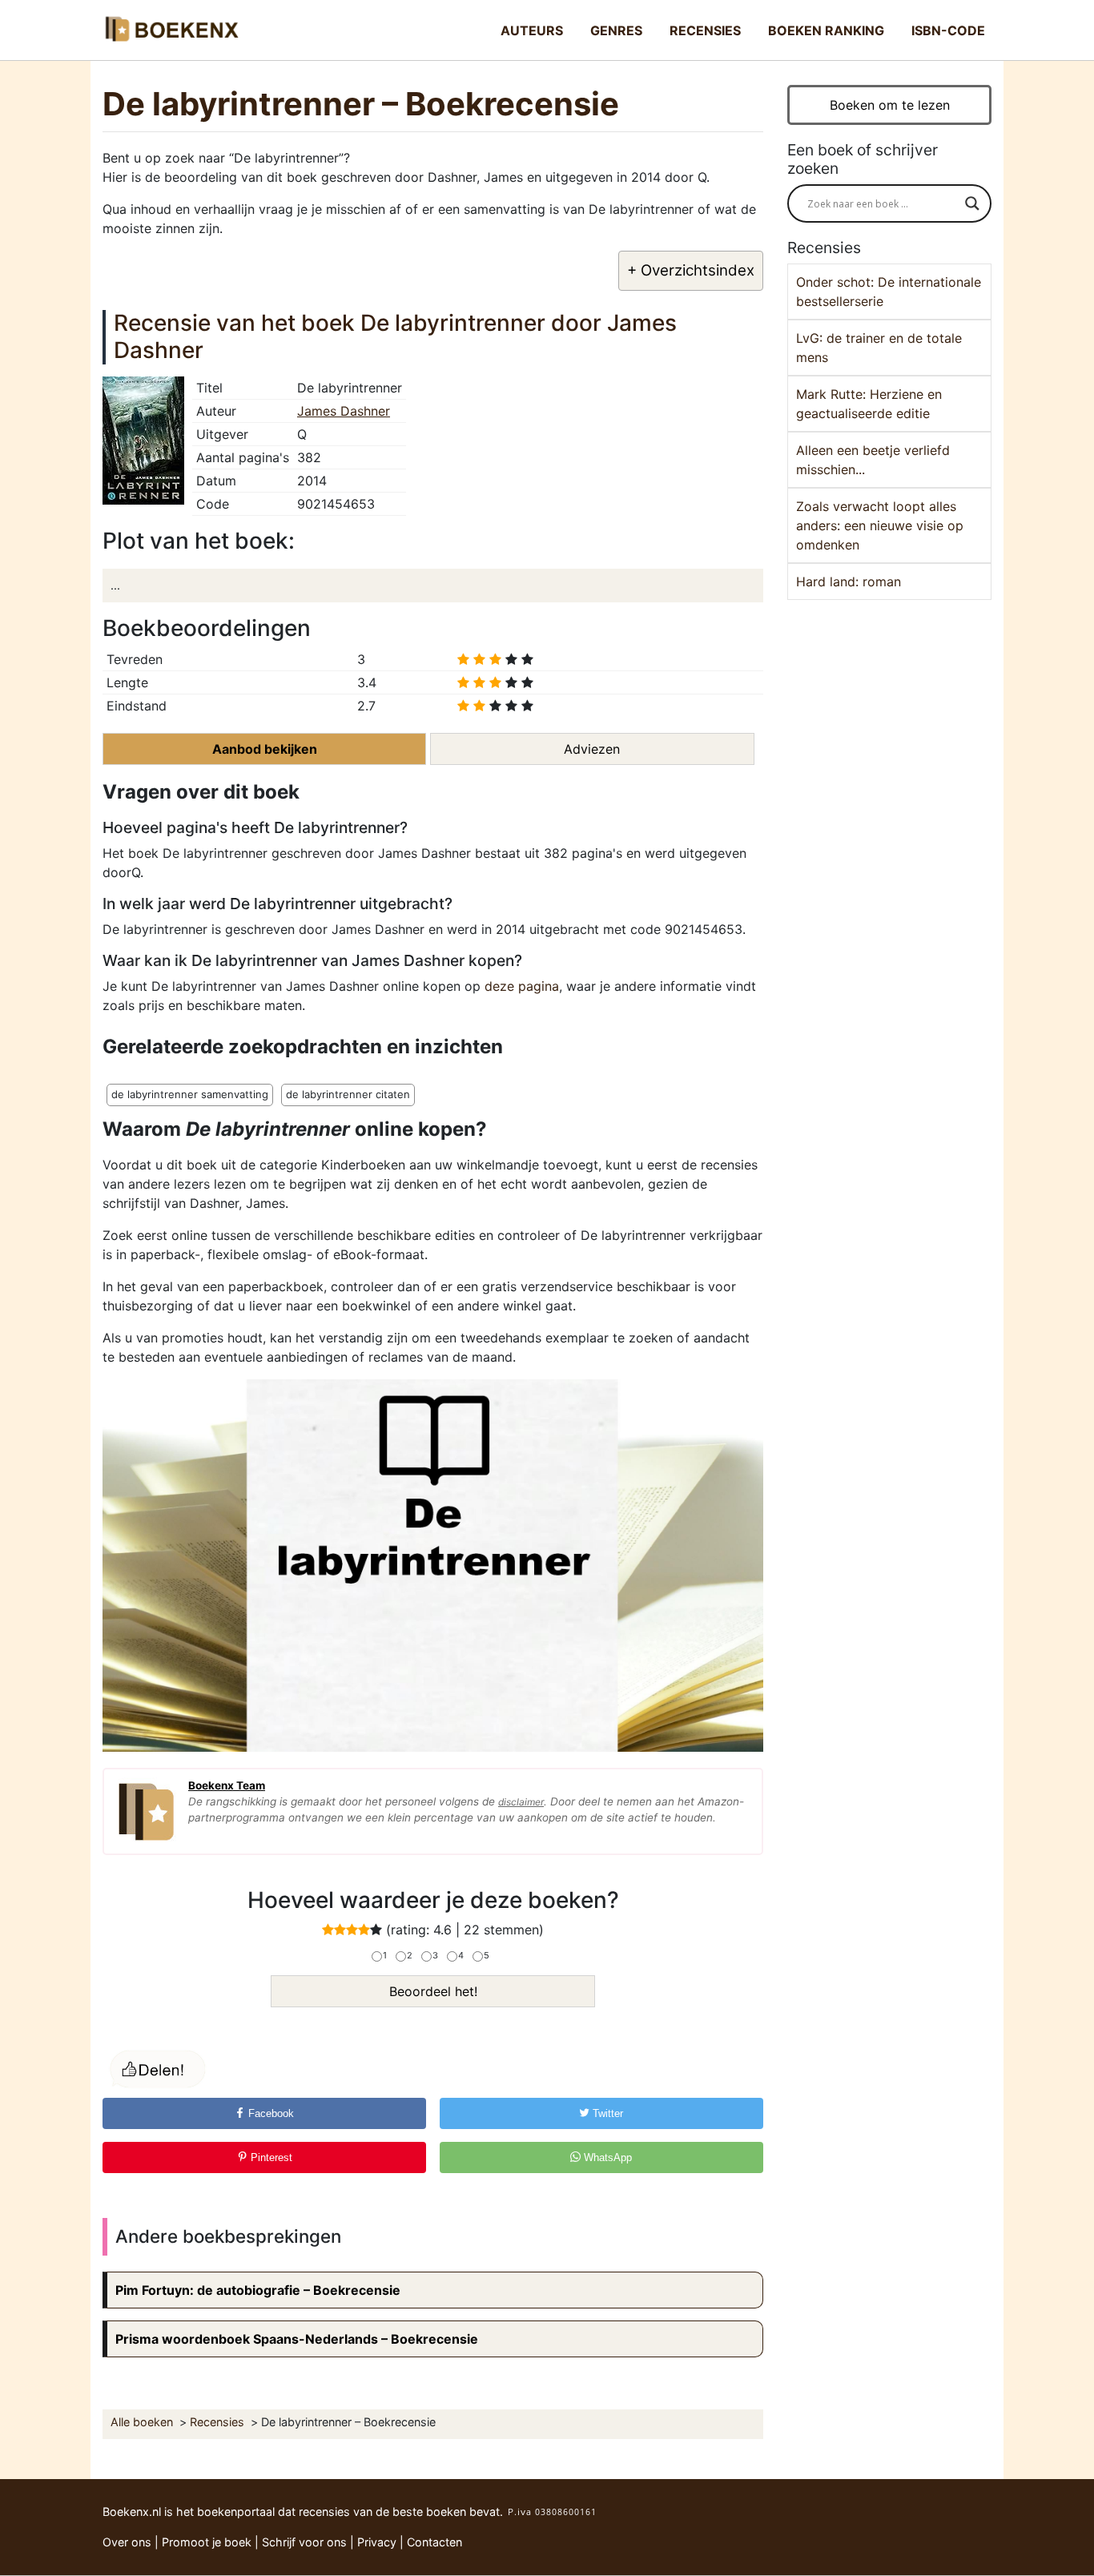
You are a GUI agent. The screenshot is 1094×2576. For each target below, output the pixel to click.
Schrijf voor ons (304, 2542)
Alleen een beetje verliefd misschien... (873, 460)
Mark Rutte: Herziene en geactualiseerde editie (869, 404)
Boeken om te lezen (890, 105)
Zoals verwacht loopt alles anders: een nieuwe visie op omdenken (880, 525)
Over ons (127, 2542)
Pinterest (270, 2157)
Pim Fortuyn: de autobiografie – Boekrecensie (258, 2290)
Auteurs (532, 30)
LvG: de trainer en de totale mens (879, 348)
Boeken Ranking (826, 30)
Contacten (434, 2542)
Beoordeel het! (433, 1991)
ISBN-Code (948, 30)
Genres (616, 30)
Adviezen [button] (592, 749)
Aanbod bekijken (265, 749)
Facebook (269, 2113)
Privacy (377, 2542)
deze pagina (522, 986)
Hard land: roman (849, 582)
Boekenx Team (227, 1785)
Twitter (606, 2113)
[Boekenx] (171, 30)
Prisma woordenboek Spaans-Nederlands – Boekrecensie (297, 2339)
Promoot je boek (207, 2542)
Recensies (705, 30)
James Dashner (344, 411)
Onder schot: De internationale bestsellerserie (889, 292)
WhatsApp (606, 2157)
